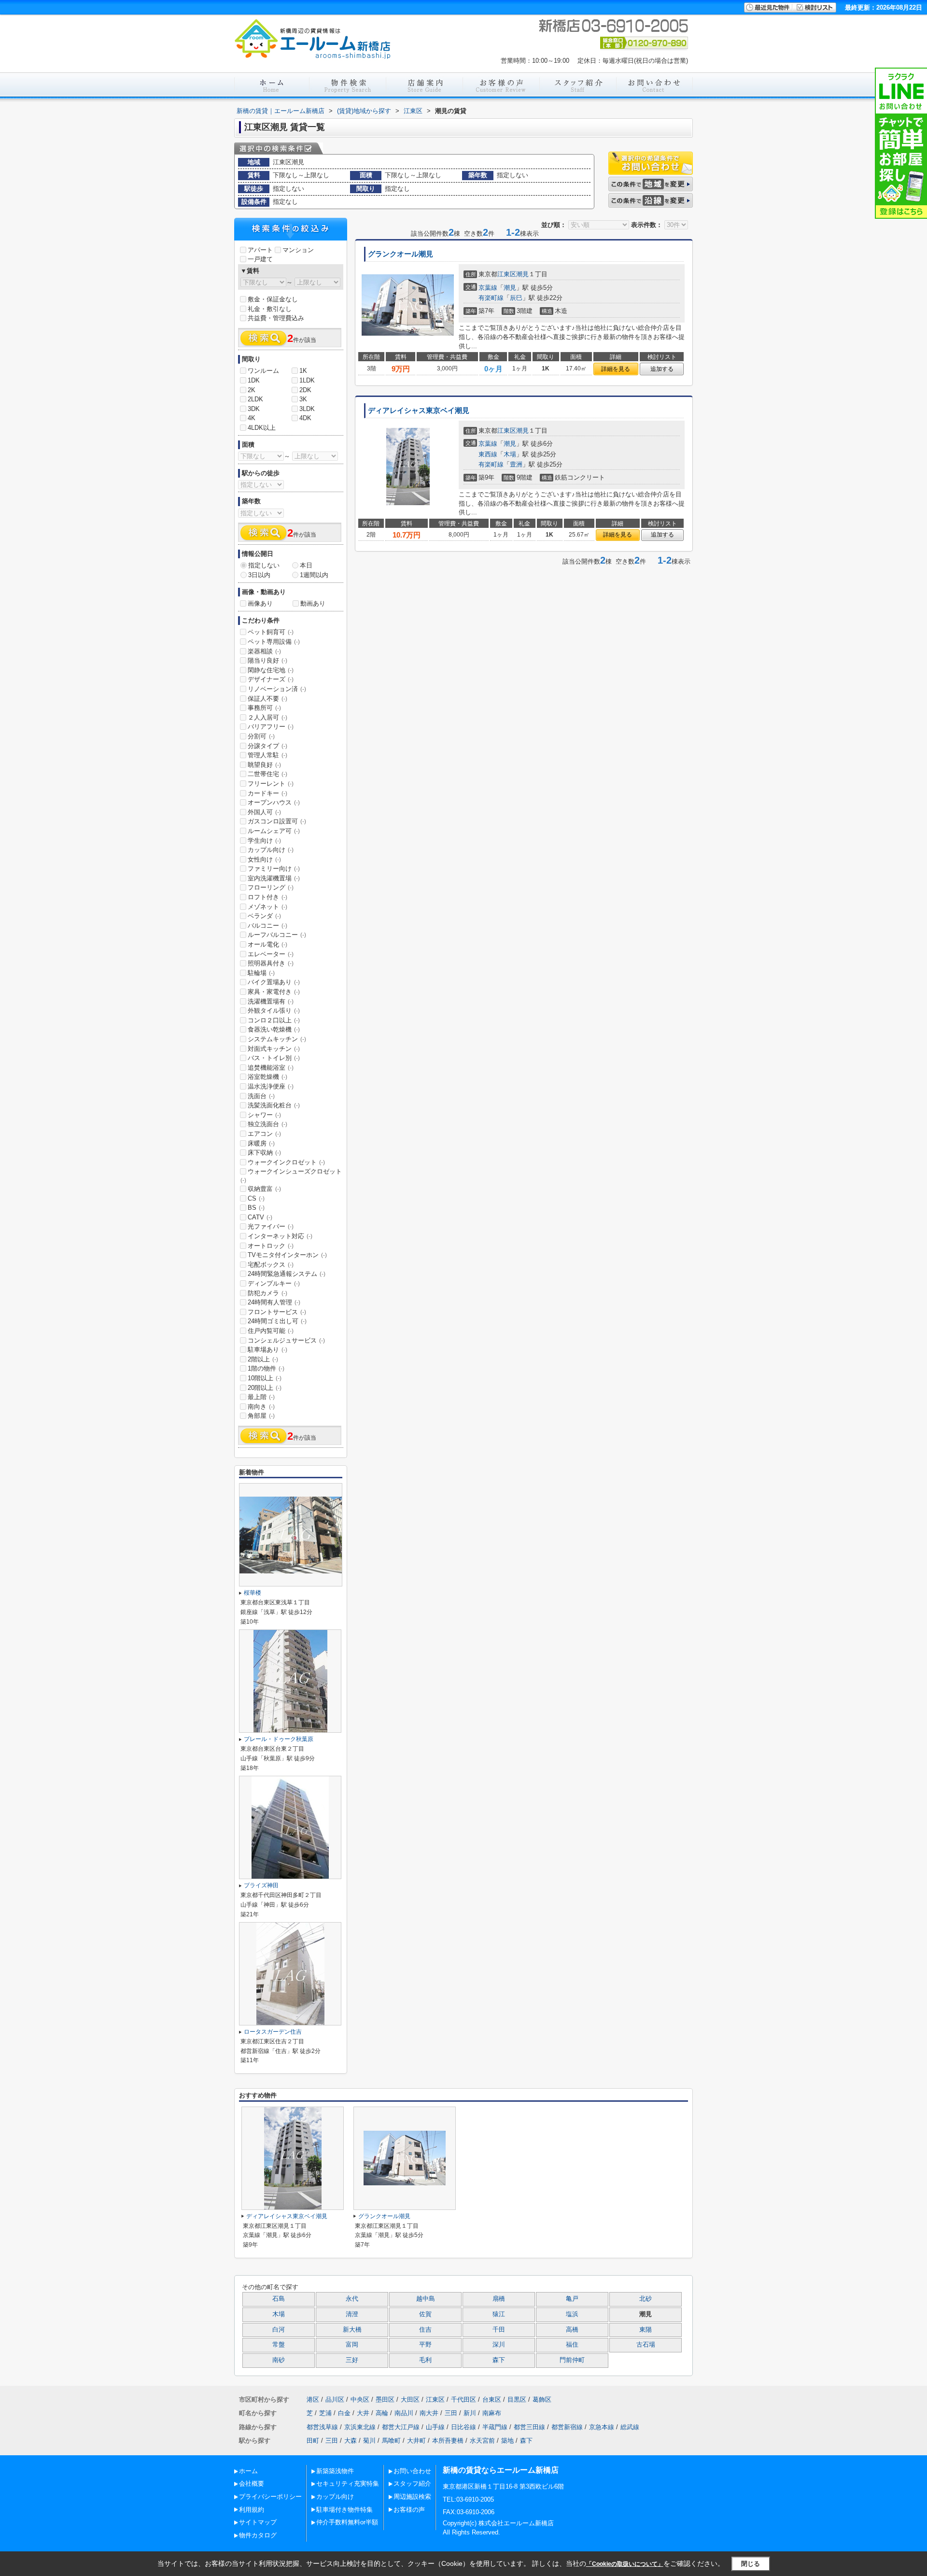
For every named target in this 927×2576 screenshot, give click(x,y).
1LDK (307, 380)
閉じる (751, 2564)
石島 (279, 2299)
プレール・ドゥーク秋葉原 (279, 1739)
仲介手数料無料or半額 (347, 2522)
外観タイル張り (274, 1011)
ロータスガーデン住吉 (273, 2032)
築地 (507, 2441)
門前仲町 (572, 2360)
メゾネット (267, 907)
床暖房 (261, 1143)
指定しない (264, 565)
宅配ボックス (271, 1265)
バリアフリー (271, 727)
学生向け (264, 841)
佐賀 (425, 2314)
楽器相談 (264, 651)
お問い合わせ (412, 2471)
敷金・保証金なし (273, 299)
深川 (499, 2345)
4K (252, 418)
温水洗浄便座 (271, 1086)
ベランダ (264, 916)
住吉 (425, 2330)
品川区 (335, 2399)
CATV (260, 1217)
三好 (352, 2360)
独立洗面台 (267, 1124)
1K (303, 371)
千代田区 (463, 2399)
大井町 (416, 2441)
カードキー (267, 793)
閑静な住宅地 (271, 670)
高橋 (572, 2330)
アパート (260, 250)
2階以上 (263, 1359)
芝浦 (325, 2413)
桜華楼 (253, 1593)
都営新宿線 (567, 2427)
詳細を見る (616, 369)
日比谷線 (463, 2427)
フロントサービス (277, 1312)
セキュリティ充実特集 (348, 2484)
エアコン (264, 1134)
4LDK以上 (262, 428)
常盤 (279, 2345)
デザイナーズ (271, 679)
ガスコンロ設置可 (277, 821)
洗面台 (261, 1096)
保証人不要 (267, 699)
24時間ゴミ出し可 (277, 1321)
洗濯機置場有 (271, 1001)
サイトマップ (258, 2522)
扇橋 (499, 2299)
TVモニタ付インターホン (287, 1255)
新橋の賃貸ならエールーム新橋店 (501, 2470)
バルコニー (267, 926)
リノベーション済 (277, 689)
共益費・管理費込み (276, 318)
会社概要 (252, 2484)
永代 (352, 2299)
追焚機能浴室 (271, 1068)
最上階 (261, 1397)
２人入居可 (267, 717)
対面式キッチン (274, 1049)
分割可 (261, 736)
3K (303, 399)
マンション (298, 250)
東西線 (488, 454)
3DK (254, 409)
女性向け (264, 859)
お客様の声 (409, 2510)
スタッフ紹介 (412, 2484)
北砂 (646, 2299)
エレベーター (271, 954)
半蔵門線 (495, 2427)
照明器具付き (271, 963)
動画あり (313, 603)
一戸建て (260, 259)
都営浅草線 (322, 2427)
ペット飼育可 (271, 632)
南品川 (404, 2413)
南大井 (429, 2413)
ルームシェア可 (274, 831)
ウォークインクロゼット (286, 1162)
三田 (451, 2413)
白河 (279, 2330)
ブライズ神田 (261, 1885)
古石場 (646, 2345)
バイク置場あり (274, 982)
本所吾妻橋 (448, 2441)
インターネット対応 (280, 1236)
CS (256, 1198)
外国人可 (264, 812)
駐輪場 (261, 973)
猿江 (499, 2314)
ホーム (248, 2471)
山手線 (435, 2427)
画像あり (260, 603)
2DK (305, 390)
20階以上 (265, 1388)
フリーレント (271, 784)
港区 (313, 2399)
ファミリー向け (274, 869)
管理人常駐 (267, 755)
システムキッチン (277, 1039)
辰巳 (516, 298)
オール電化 (267, 944)
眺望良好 (264, 765)
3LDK (307, 409)
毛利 (425, 2360)
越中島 (426, 2299)
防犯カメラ (267, 1293)
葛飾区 (542, 2399)
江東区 (507, 274)
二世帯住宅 (267, 774)
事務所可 (264, 708)
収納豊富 (264, 1189)
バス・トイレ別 (274, 1058)
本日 (306, 565)
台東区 (492, 2399)
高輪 (382, 2413)
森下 (499, 2360)
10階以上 (265, 1378)
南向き (261, 1407)
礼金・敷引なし (270, 309)
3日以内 (259, 575)
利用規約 (252, 2510)
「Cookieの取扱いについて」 (625, 2564)
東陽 (646, 2330)
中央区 (360, 2399)
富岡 (352, 2345)
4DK (305, 418)
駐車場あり (267, 1350)
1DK (254, 380)
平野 (425, 2345)
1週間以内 (314, 575)
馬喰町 (391, 2441)
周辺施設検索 (412, 2497)
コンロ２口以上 (274, 1020)
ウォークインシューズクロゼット (291, 1175)
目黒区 (517, 2399)
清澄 (352, 2314)
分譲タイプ (267, 746)
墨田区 (385, 2399)
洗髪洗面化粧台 (274, 1105)
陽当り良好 (267, 660)
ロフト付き (267, 897)
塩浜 (572, 2314)
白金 (344, 2413)
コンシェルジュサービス (286, 1340)
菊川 (369, 2441)
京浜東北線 (360, 2427)
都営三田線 (529, 2427)
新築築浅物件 (335, 2471)
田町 (313, 2441)
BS (256, 1208)
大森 (351, 2441)
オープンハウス (274, 802)
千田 (499, 2330)
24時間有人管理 (274, 1302)
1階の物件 (266, 1368)
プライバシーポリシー (270, 2497)
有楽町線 (491, 298)
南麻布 (492, 2413)
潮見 (522, 274)
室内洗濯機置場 (274, 878)
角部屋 (261, 1416)
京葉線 (488, 288)
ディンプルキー (274, 1283)
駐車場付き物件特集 (344, 2510)
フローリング (271, 887)
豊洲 (516, 464)
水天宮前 (482, 2441)
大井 (363, 2413)
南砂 (279, 2360)
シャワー (264, 1115)
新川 (470, 2413)
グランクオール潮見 (400, 254)
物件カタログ (258, 2535)
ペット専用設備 (274, 642)
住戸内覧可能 (271, 1331)
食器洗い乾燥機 (274, 1029)
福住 (572, 2345)
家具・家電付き (274, 992)
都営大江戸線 (401, 2427)
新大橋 (352, 2330)
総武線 (630, 2427)
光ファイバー (271, 1226)
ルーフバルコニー (277, 935)
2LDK (255, 399)
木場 (510, 454)
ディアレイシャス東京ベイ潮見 (419, 410)
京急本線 (602, 2427)
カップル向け (271, 850)
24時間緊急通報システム (287, 1274)
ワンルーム (263, 371)
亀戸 (572, 2299)
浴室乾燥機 (267, 1077)
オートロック (271, 1246)
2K (252, 390)
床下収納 (264, 1153)
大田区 (410, 2399)
